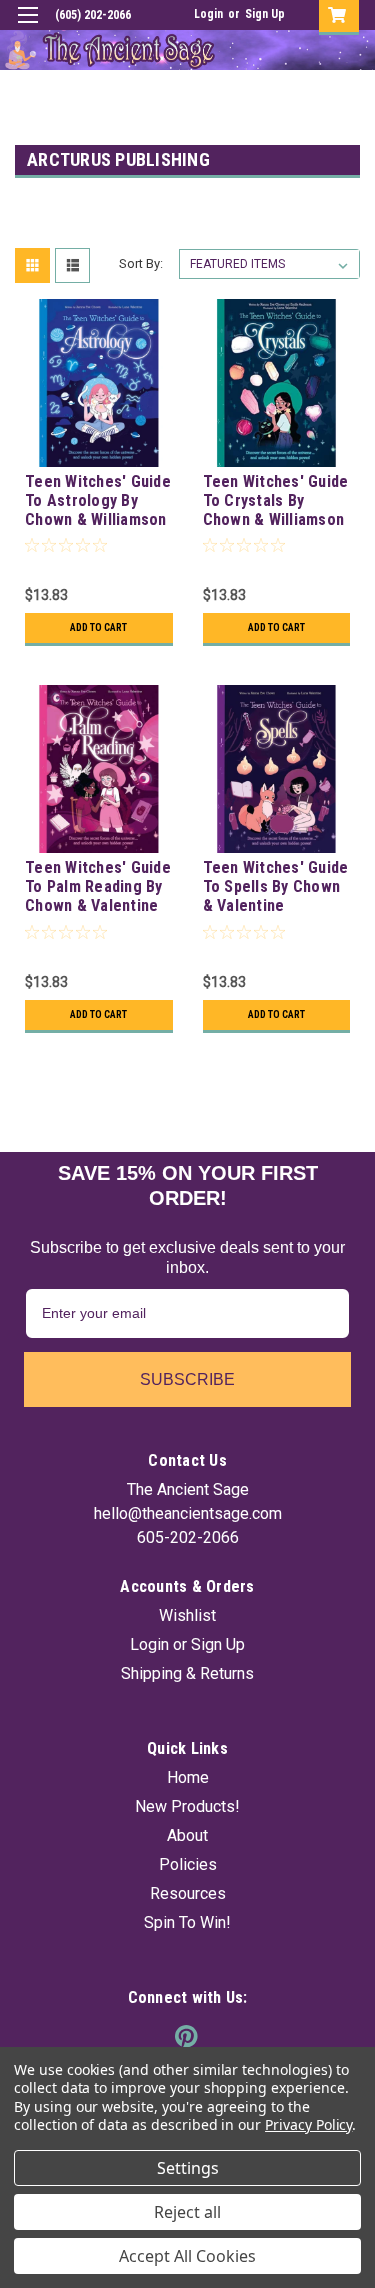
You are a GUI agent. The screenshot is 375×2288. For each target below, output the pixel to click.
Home (188, 1777)
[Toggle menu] (27, 27)
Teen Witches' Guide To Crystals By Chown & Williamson (276, 500)
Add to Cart (98, 627)
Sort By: (141, 263)
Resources (188, 1893)
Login (208, 14)
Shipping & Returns (187, 1673)
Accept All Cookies (187, 2256)
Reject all (187, 2212)
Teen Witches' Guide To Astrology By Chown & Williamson (98, 500)
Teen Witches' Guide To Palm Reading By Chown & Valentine (98, 886)
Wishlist (187, 1615)
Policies (188, 1864)
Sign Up (265, 14)
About (187, 1835)
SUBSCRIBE (187, 1379)
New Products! (187, 1806)
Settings (188, 2168)
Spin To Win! (187, 1922)
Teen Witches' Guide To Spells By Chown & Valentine (276, 886)
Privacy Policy (308, 2124)
